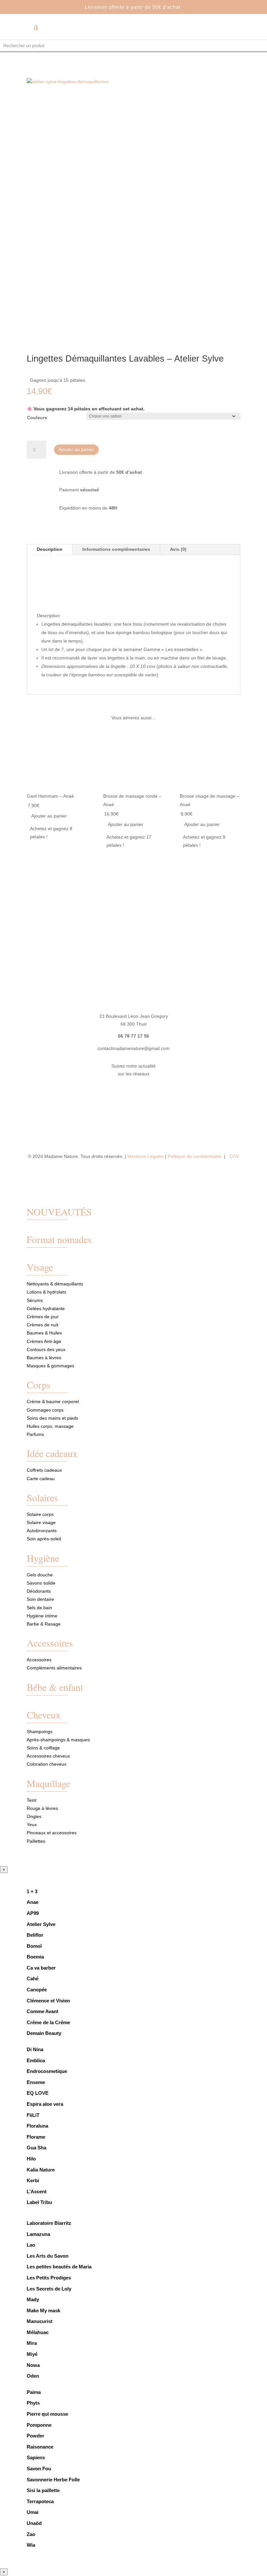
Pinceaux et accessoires (52, 1833)
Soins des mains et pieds (52, 1418)
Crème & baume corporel (53, 1401)
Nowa (33, 2365)
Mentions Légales (146, 1156)
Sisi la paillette (43, 2490)
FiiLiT (33, 2115)
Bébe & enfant (55, 1687)
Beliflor (35, 1935)
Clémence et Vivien (48, 2001)
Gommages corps (45, 1410)
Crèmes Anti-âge (44, 1341)
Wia (32, 2545)
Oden (33, 2376)
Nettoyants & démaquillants (55, 1284)
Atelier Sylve (41, 1924)
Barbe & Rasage (44, 1624)
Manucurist (40, 2321)
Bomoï (34, 1946)
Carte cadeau (41, 1479)
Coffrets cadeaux (44, 1470)
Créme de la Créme (48, 2022)
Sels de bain (39, 1608)
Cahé (33, 1978)
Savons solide (41, 1583)
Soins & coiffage (43, 1748)
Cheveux (44, 1715)
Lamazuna (38, 2234)
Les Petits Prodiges (49, 2278)
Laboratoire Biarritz (49, 2223)
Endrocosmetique (47, 2071)
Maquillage (49, 1783)
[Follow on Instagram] (140, 1093)
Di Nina (35, 2049)
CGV (234, 1156)
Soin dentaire (40, 1599)
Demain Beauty (45, 2033)
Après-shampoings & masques (58, 1740)
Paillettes (36, 1841)
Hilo (31, 2159)
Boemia (35, 1957)
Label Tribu (39, 2202)
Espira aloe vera (45, 2104)
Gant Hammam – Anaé (50, 796)
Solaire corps (40, 1514)
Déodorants (39, 1591)
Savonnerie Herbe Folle (53, 2480)
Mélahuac (38, 2332)
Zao (31, 2534)
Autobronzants (42, 1531)
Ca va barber (41, 1968)
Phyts (33, 2403)
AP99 (33, 1913)
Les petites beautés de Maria (59, 2267)
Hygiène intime (42, 1616)
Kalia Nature (41, 2170)
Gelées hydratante (46, 1308)
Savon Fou (39, 2469)
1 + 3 (33, 1891)
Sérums (35, 1300)
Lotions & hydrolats (46, 1292)
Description (50, 549)
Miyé (32, 2354)
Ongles (34, 1816)
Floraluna (37, 2126)
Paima (34, 2392)
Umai (33, 2512)
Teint (32, 1800)
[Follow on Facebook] (127, 1093)
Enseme (36, 2082)
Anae (33, 1902)
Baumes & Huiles (45, 1333)
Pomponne (39, 2425)
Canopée (37, 1990)
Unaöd (34, 2523)
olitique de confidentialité (197, 1156)
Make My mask (43, 2310)
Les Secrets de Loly (49, 2289)
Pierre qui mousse (47, 2414)
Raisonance (40, 2447)
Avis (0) (178, 549)
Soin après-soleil (44, 1539)
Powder (35, 2436)
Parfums (35, 1434)
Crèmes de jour (43, 1317)
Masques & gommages (50, 1366)
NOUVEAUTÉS (59, 1212)
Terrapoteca (40, 2501)
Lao (31, 2245)
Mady (33, 2299)
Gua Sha (36, 2148)
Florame (36, 2137)
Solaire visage (41, 1522)
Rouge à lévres (42, 1808)
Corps (39, 1385)
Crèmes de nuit (42, 1325)
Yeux (32, 1825)
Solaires (42, 1497)
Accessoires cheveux (48, 1756)
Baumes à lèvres (44, 1358)
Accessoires (50, 1643)
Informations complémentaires (116, 549)
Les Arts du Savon (48, 2256)
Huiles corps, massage (50, 1426)
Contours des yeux (46, 1349)
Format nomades (59, 1239)
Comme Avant (42, 2011)
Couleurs (37, 418)
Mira (32, 2343)
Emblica (36, 2060)
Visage (40, 1267)
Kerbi (33, 2180)
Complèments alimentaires (54, 1668)
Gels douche (40, 1575)
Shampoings (40, 1732)
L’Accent (37, 2191)
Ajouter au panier (76, 449)
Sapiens (36, 2457)
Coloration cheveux (47, 1764)
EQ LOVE (38, 2093)
